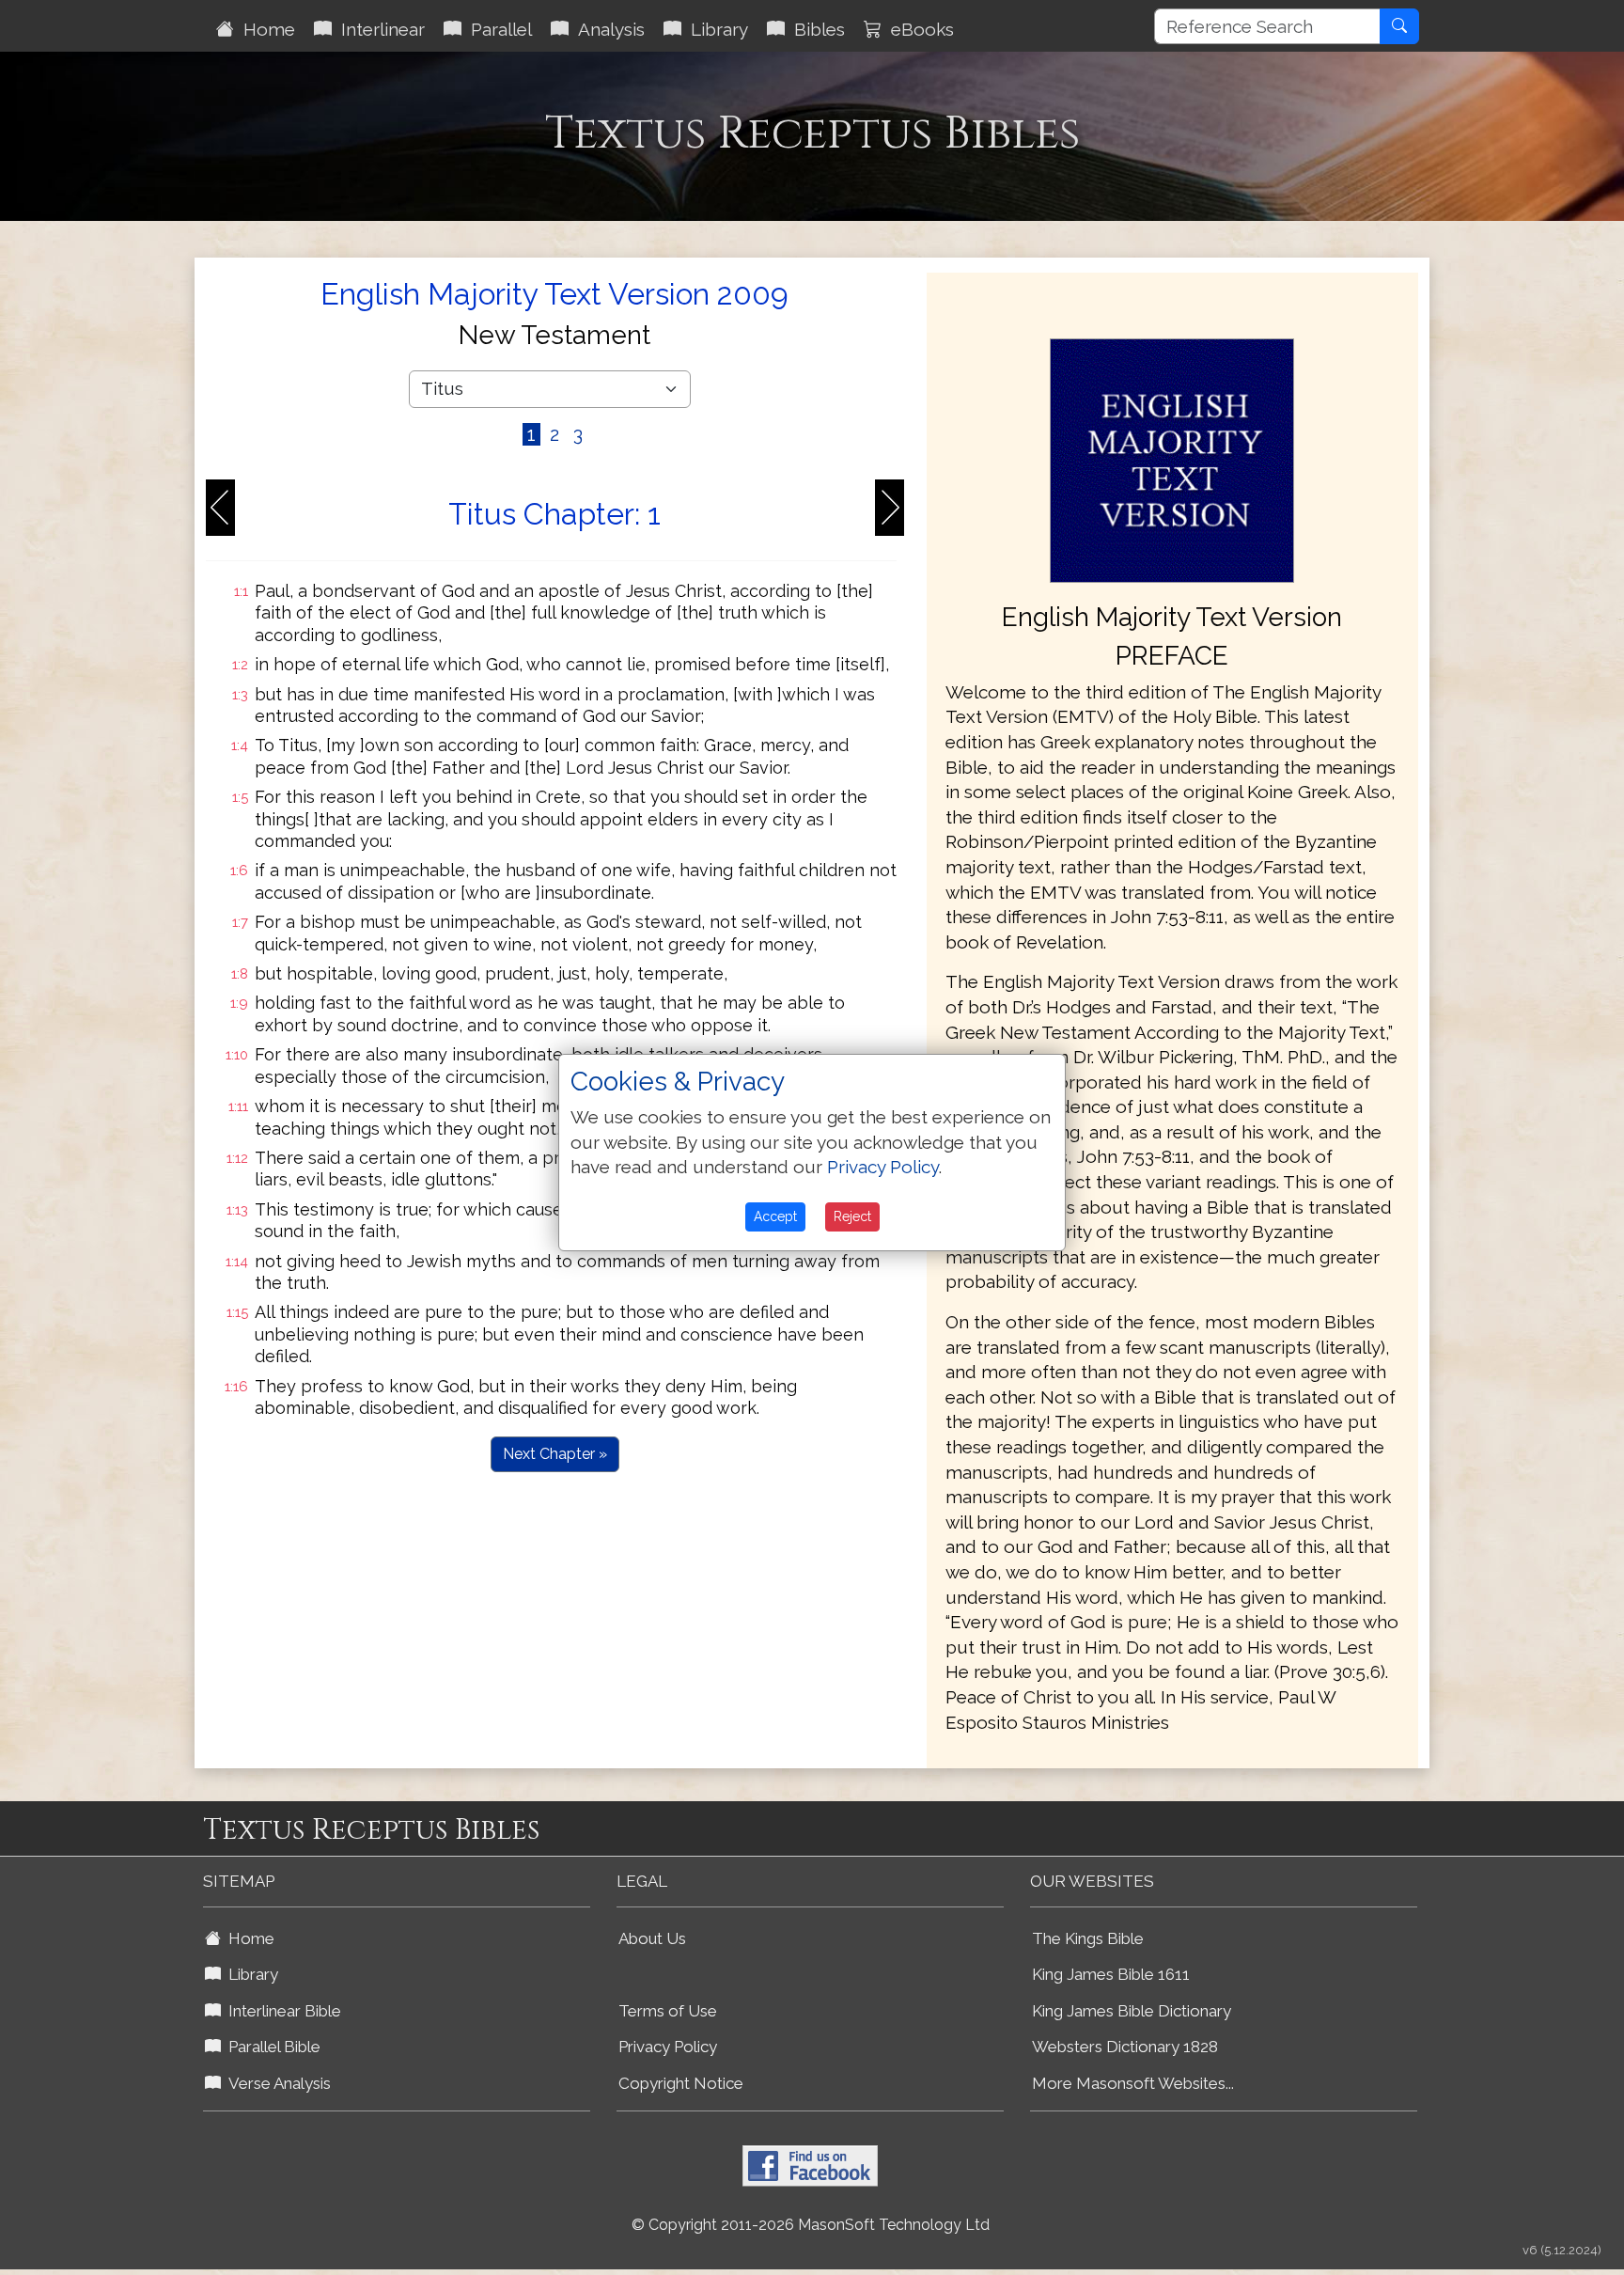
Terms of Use (668, 2011)
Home (265, 29)
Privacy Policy (668, 2047)
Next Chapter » (555, 1454)
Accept (775, 1216)
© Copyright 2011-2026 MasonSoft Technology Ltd (811, 2225)
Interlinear (378, 29)
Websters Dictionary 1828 (1125, 2047)
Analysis (607, 29)
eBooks (918, 29)
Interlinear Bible (281, 2011)
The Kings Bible (1088, 1938)
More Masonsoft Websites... (1133, 2083)
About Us (652, 1938)
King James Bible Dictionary (1132, 2011)
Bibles (815, 29)
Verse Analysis (276, 2083)
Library (715, 29)
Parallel (497, 29)
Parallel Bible (271, 2047)
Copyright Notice (681, 2083)
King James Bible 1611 (1111, 1974)
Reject (852, 1216)
